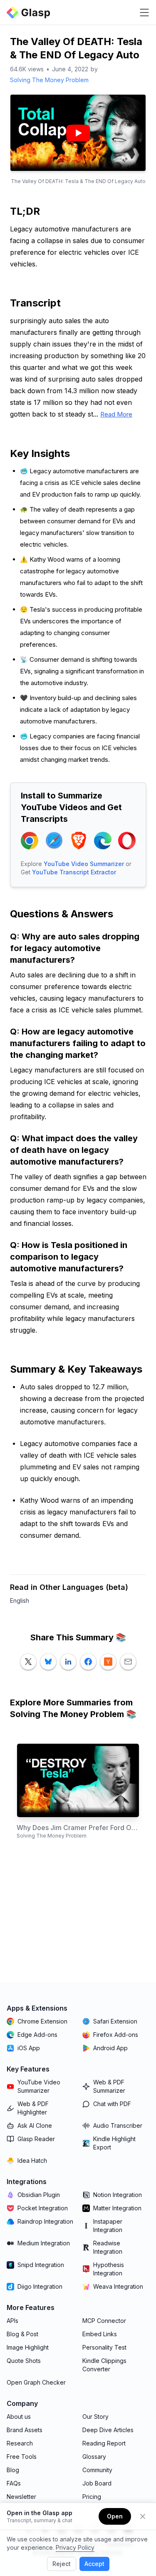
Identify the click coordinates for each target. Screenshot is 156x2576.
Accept (94, 2564)
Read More (116, 414)
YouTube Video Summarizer (84, 864)
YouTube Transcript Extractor (74, 872)
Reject (62, 2564)
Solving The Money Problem (49, 80)
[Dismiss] (143, 2516)
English (20, 1601)
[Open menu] (144, 13)
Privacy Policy (75, 2547)
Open (115, 2516)
